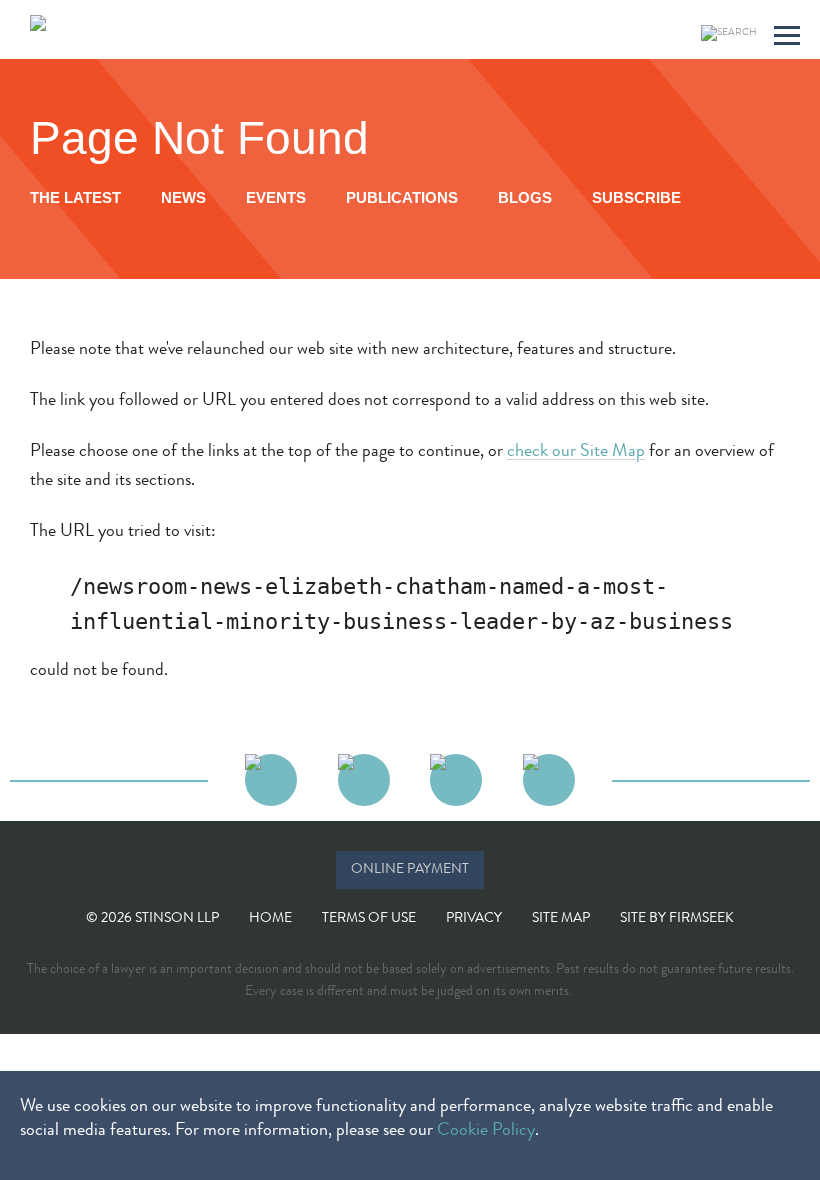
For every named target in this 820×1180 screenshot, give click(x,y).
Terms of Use (369, 919)
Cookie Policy (486, 1131)
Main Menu (787, 38)
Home (270, 919)
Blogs (525, 197)
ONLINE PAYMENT (410, 870)
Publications (402, 197)
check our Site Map (576, 452)
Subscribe (636, 197)
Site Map (561, 919)
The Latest (75, 197)
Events (276, 197)
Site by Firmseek (677, 919)
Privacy (474, 919)
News (183, 197)
